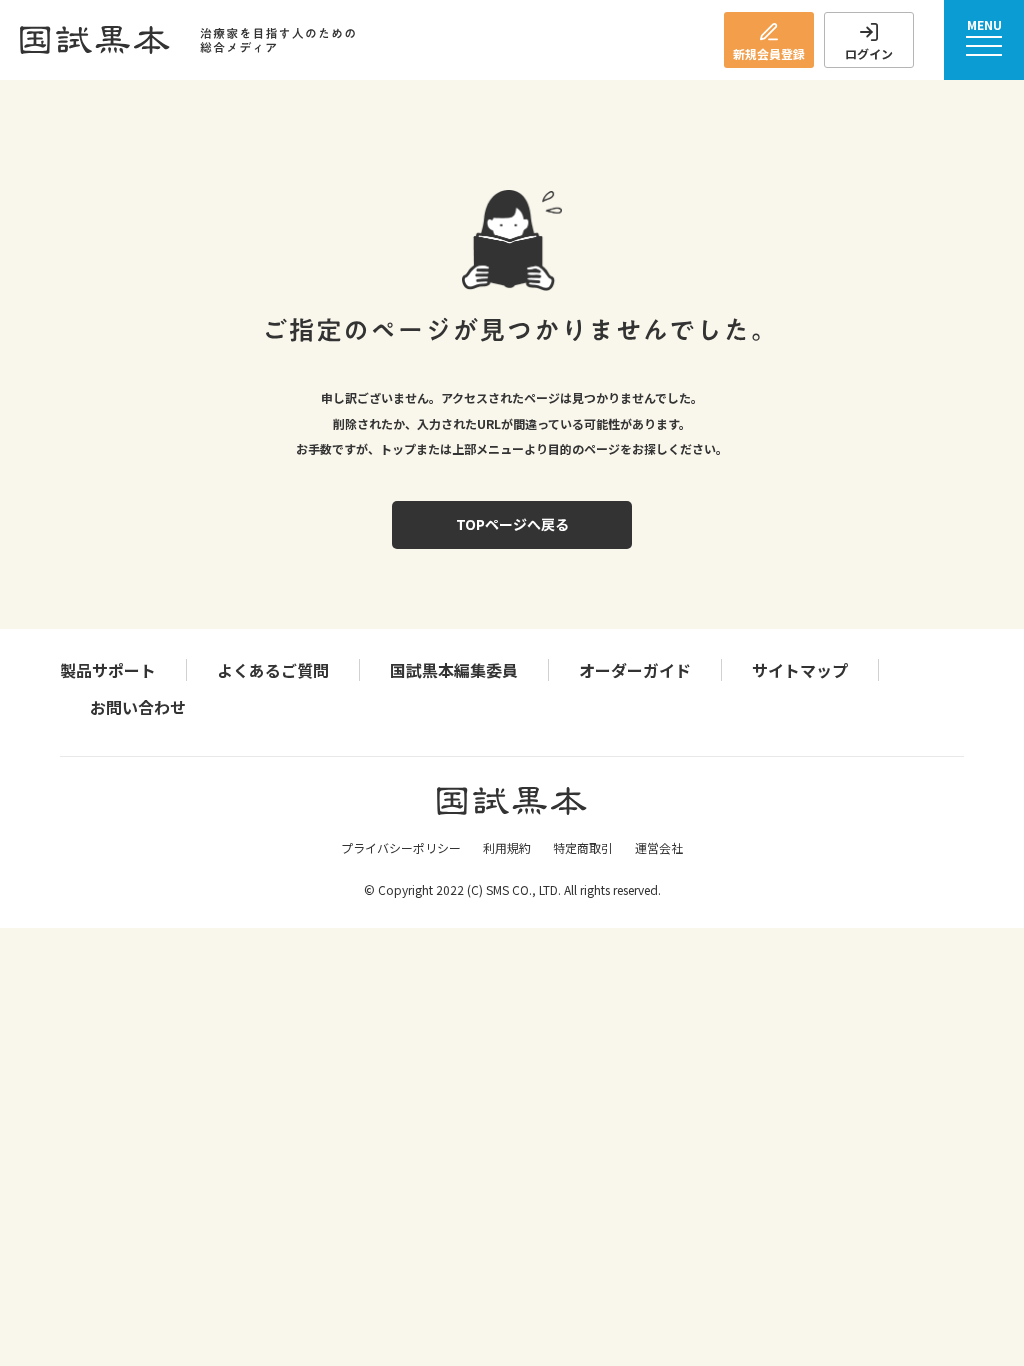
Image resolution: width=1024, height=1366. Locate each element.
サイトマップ (800, 670)
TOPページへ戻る (512, 524)
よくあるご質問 (273, 670)
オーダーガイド (635, 670)
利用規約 (507, 847)
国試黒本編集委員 (454, 670)
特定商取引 (583, 847)
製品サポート (108, 670)
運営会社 (659, 847)
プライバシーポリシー (401, 847)
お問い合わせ (138, 707)
